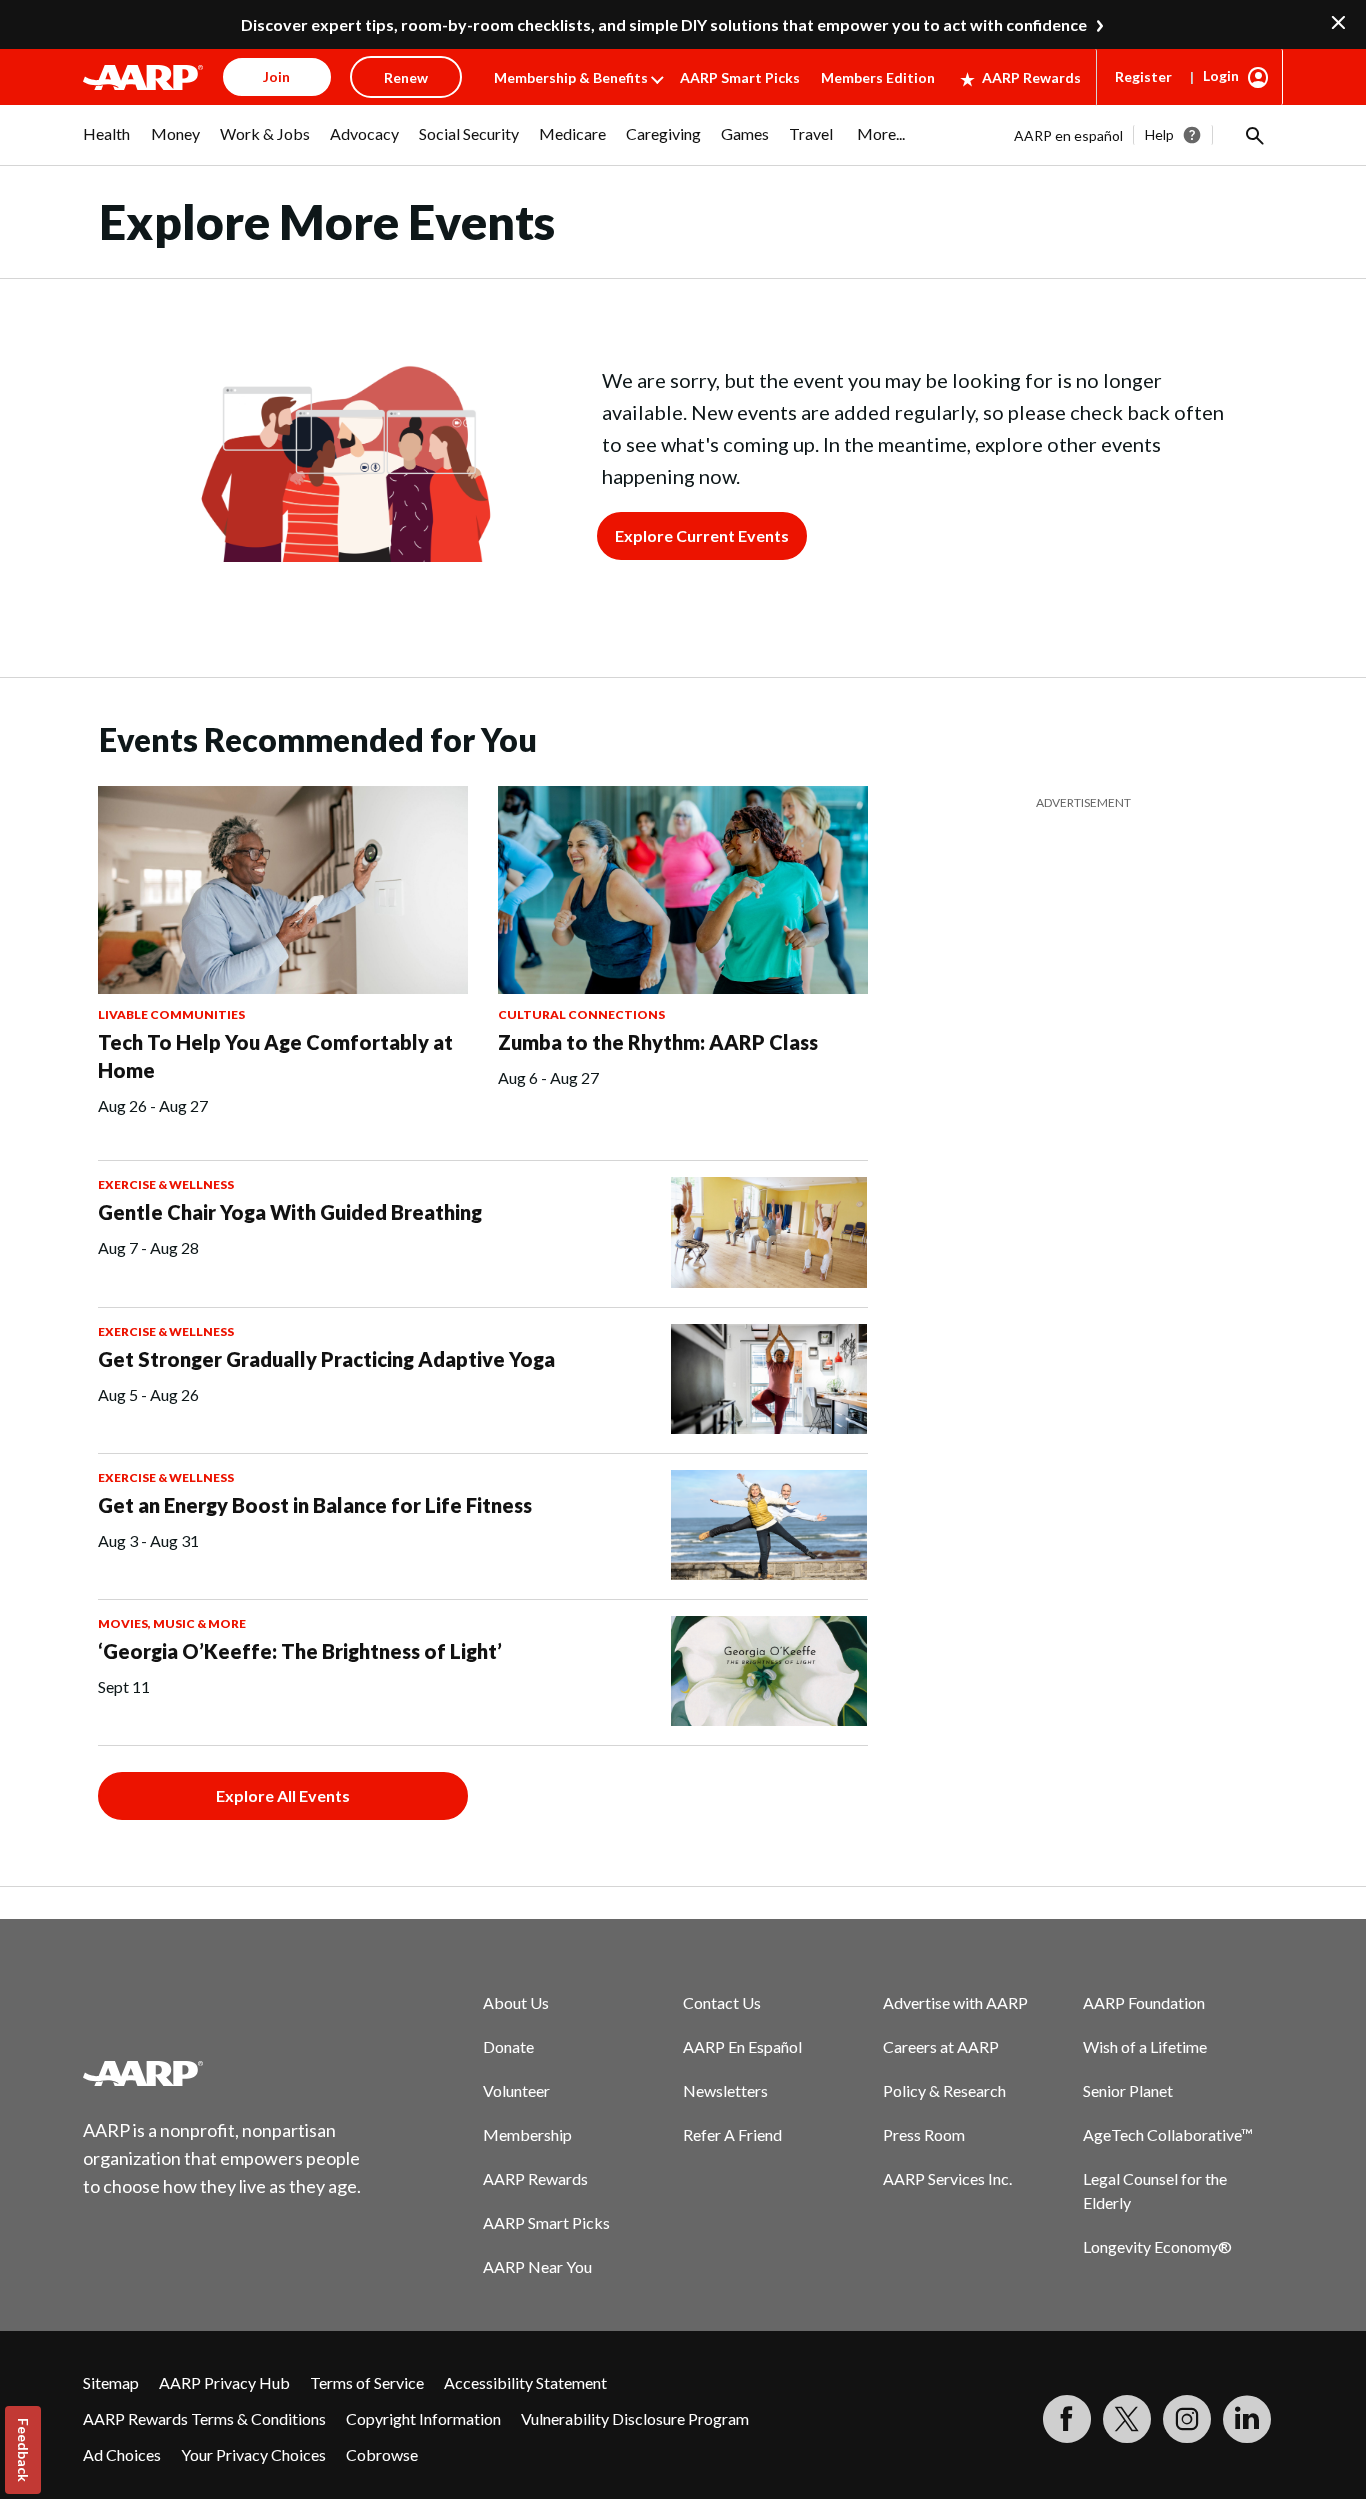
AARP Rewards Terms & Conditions (204, 2418)
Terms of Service (367, 2382)
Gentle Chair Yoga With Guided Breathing (290, 1212)
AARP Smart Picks (740, 77)
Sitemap (111, 2382)
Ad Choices (122, 2454)
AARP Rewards (1031, 77)
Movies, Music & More (172, 1623)
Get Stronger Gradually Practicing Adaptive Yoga (326, 1359)
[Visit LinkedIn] (1247, 2419)
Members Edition (878, 77)
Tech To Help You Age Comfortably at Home (275, 1056)
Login (1221, 75)
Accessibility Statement (525, 2382)
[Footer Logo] (223, 2073)
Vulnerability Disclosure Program (635, 2418)
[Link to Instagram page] (1187, 2419)
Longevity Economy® (1157, 2246)
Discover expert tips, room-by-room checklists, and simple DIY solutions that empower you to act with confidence (664, 24)
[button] (1253, 135)
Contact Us (722, 2002)
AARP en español (1068, 135)
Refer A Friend (732, 2134)
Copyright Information (423, 2418)
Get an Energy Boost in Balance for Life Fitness (315, 1505)
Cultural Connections (581, 1014)
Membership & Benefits (571, 77)
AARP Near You (537, 2266)
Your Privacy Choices (253, 2454)
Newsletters (725, 2090)
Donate (508, 2046)
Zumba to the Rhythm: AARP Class (658, 1042)
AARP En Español (742, 2046)
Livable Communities (171, 1014)
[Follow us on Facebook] (1067, 2419)
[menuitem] (107, 144)
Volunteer (516, 2090)
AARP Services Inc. (947, 2178)
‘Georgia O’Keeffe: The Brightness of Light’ (300, 1651)
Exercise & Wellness (166, 1184)
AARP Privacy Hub (224, 2382)
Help (1159, 134)
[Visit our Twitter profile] (1127, 2419)
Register (1143, 76)
